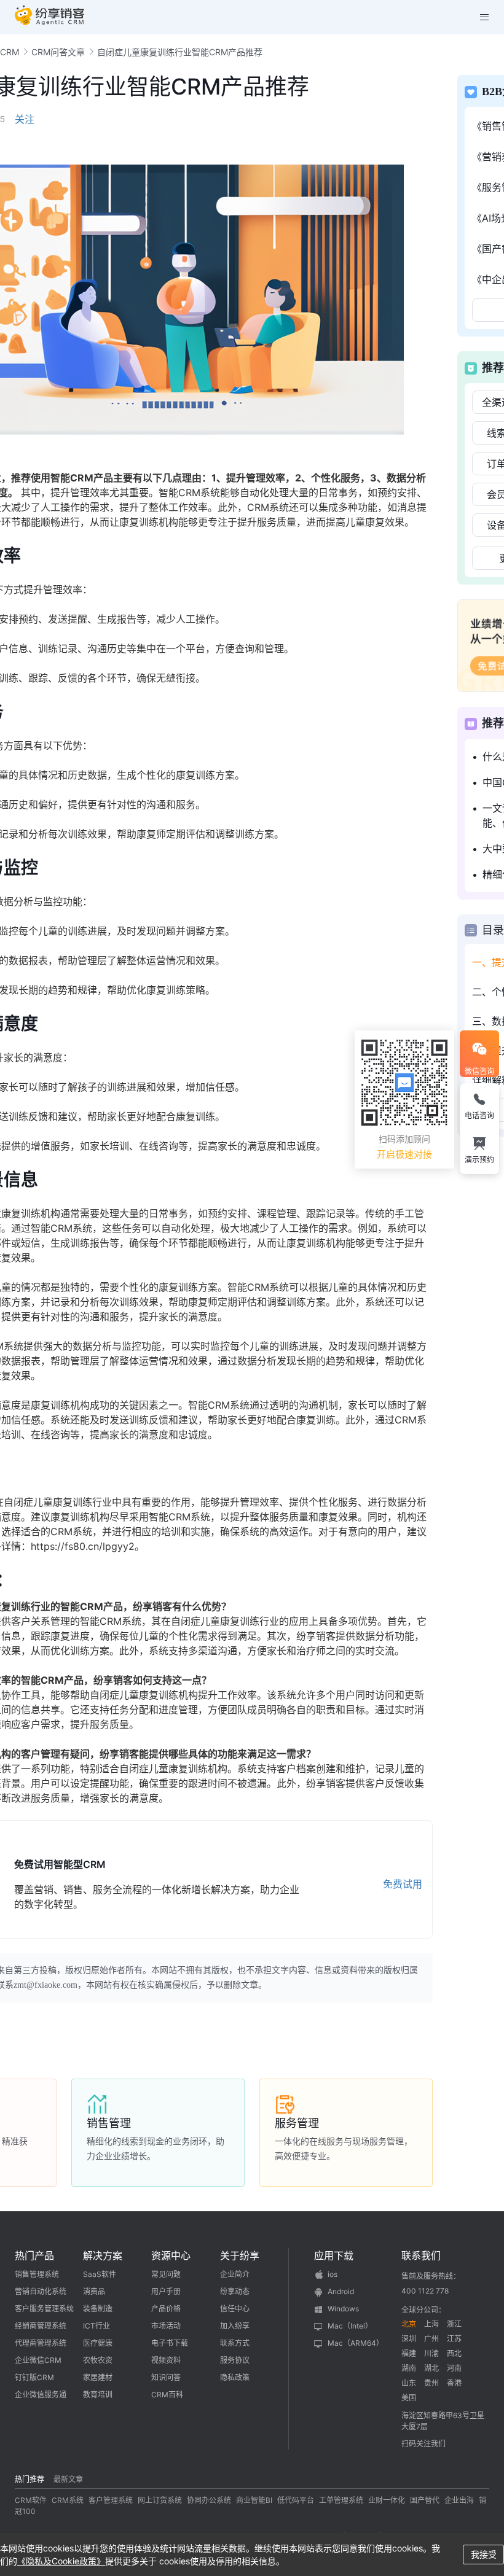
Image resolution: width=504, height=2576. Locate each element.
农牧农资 (98, 2360)
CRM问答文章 (58, 52)
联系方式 (235, 2343)
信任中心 (235, 2309)
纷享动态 (235, 2291)
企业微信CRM (38, 2360)
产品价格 (166, 2309)
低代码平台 (296, 2500)
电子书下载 (170, 2343)
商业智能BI (254, 2500)
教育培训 (98, 2395)
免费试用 (403, 1884)
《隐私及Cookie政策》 (61, 2561)
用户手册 (166, 2291)
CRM (10, 52)
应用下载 (334, 2255)
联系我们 (421, 2255)
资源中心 (171, 2255)
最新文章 (68, 2479)
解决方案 (103, 2255)
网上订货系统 (160, 2500)
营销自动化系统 (41, 2291)
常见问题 (166, 2274)
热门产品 (34, 2255)
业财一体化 (387, 2500)
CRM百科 (167, 2395)
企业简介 (235, 2274)
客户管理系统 (111, 2500)
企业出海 (459, 2500)
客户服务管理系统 (44, 2309)
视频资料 (166, 2360)
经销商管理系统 (41, 2326)
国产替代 (425, 2500)
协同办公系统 (209, 2500)
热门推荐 (30, 2479)
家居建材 (98, 2377)
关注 (25, 119)
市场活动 (166, 2326)
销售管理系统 (37, 2274)
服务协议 (235, 2360)
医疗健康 (98, 2343)
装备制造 (98, 2309)
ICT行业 (96, 2326)
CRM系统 (68, 2500)
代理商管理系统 (41, 2343)
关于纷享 (240, 2255)
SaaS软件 (100, 2274)
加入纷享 (235, 2326)
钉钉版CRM (34, 2377)
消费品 (94, 2291)
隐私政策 (235, 2377)
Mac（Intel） (350, 2326)
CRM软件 (31, 2500)
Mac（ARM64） (356, 2343)
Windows (343, 2309)
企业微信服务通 (41, 2395)
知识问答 (166, 2377)
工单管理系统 (341, 2500)
